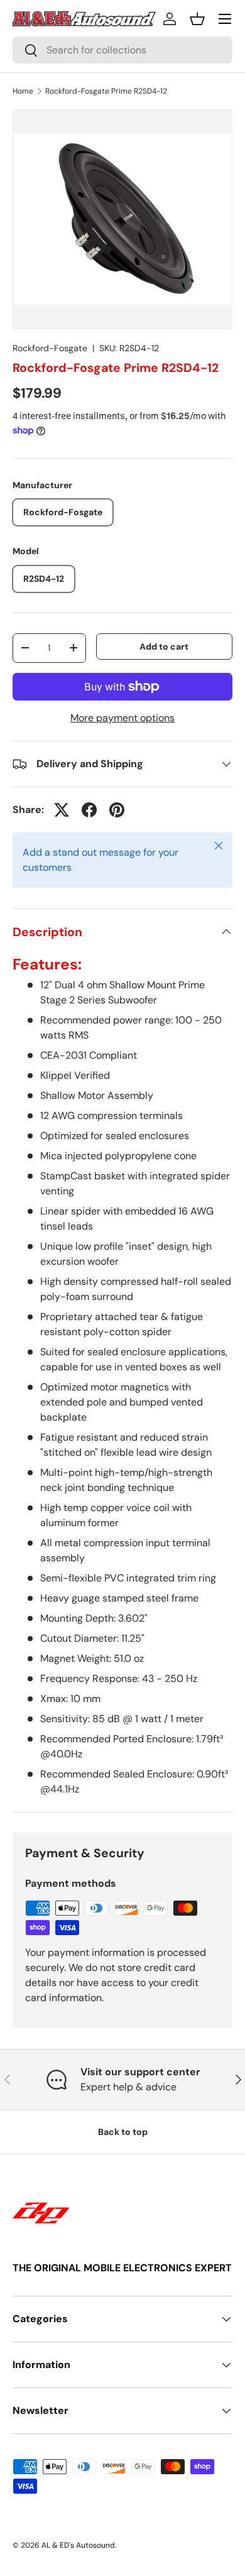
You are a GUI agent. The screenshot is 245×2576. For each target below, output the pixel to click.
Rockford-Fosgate (50, 348)
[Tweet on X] (62, 810)
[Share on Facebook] (89, 810)
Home (23, 91)
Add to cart (164, 647)
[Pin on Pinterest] (117, 810)
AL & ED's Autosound (78, 2545)
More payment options (122, 718)
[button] (197, 19)
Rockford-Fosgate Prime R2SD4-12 (106, 91)
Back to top (123, 2132)
